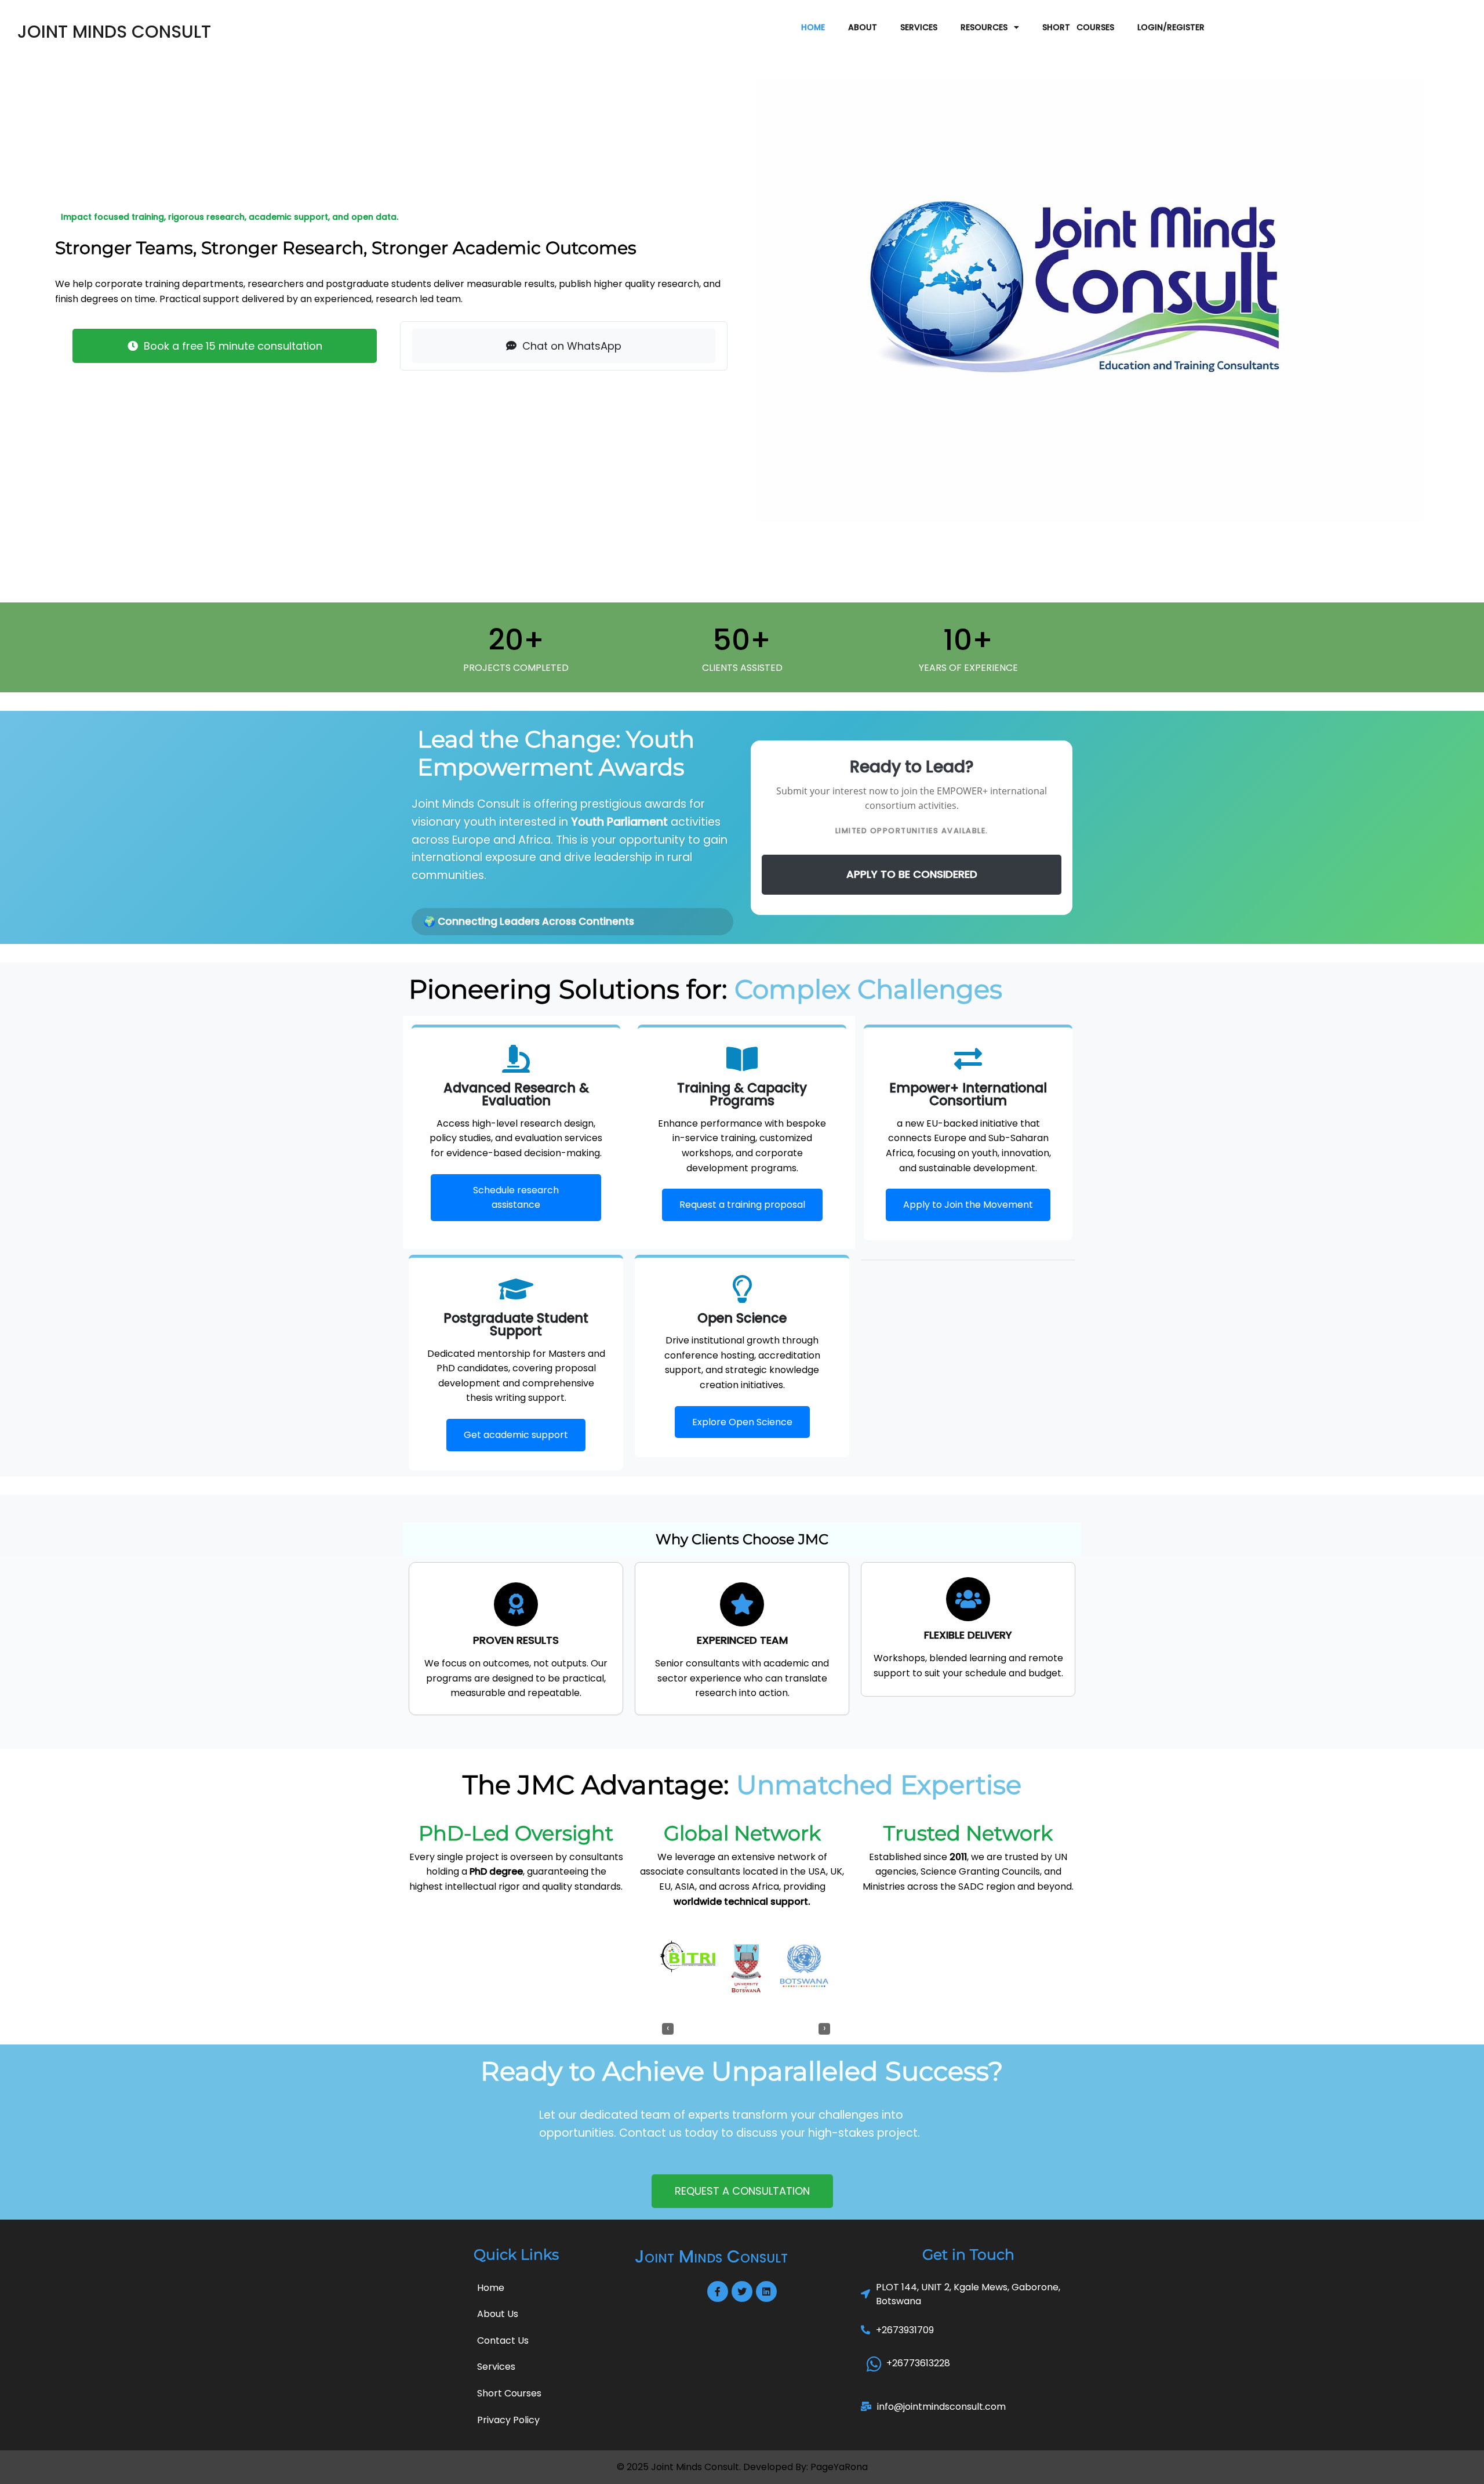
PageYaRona (839, 2467)
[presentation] (668, 2029)
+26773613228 (918, 2363)
